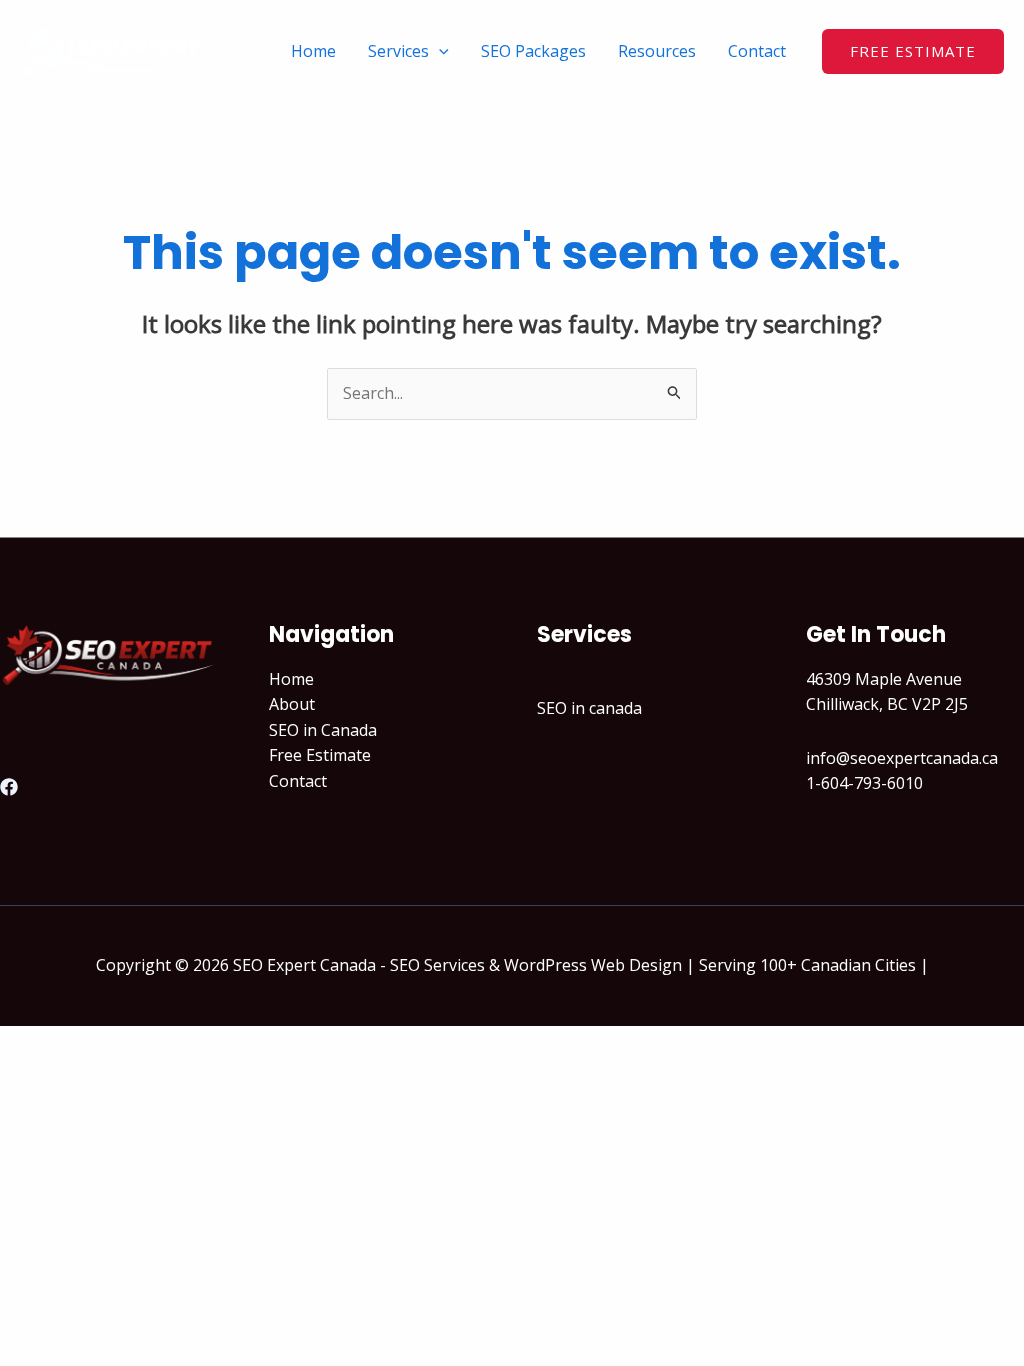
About (292, 704)
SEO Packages (533, 51)
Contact (757, 51)
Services (398, 51)
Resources (657, 51)
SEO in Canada (323, 730)
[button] (913, 51)
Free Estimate (320, 755)
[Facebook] (9, 787)
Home (313, 51)
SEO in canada (589, 708)
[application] (439, 51)
